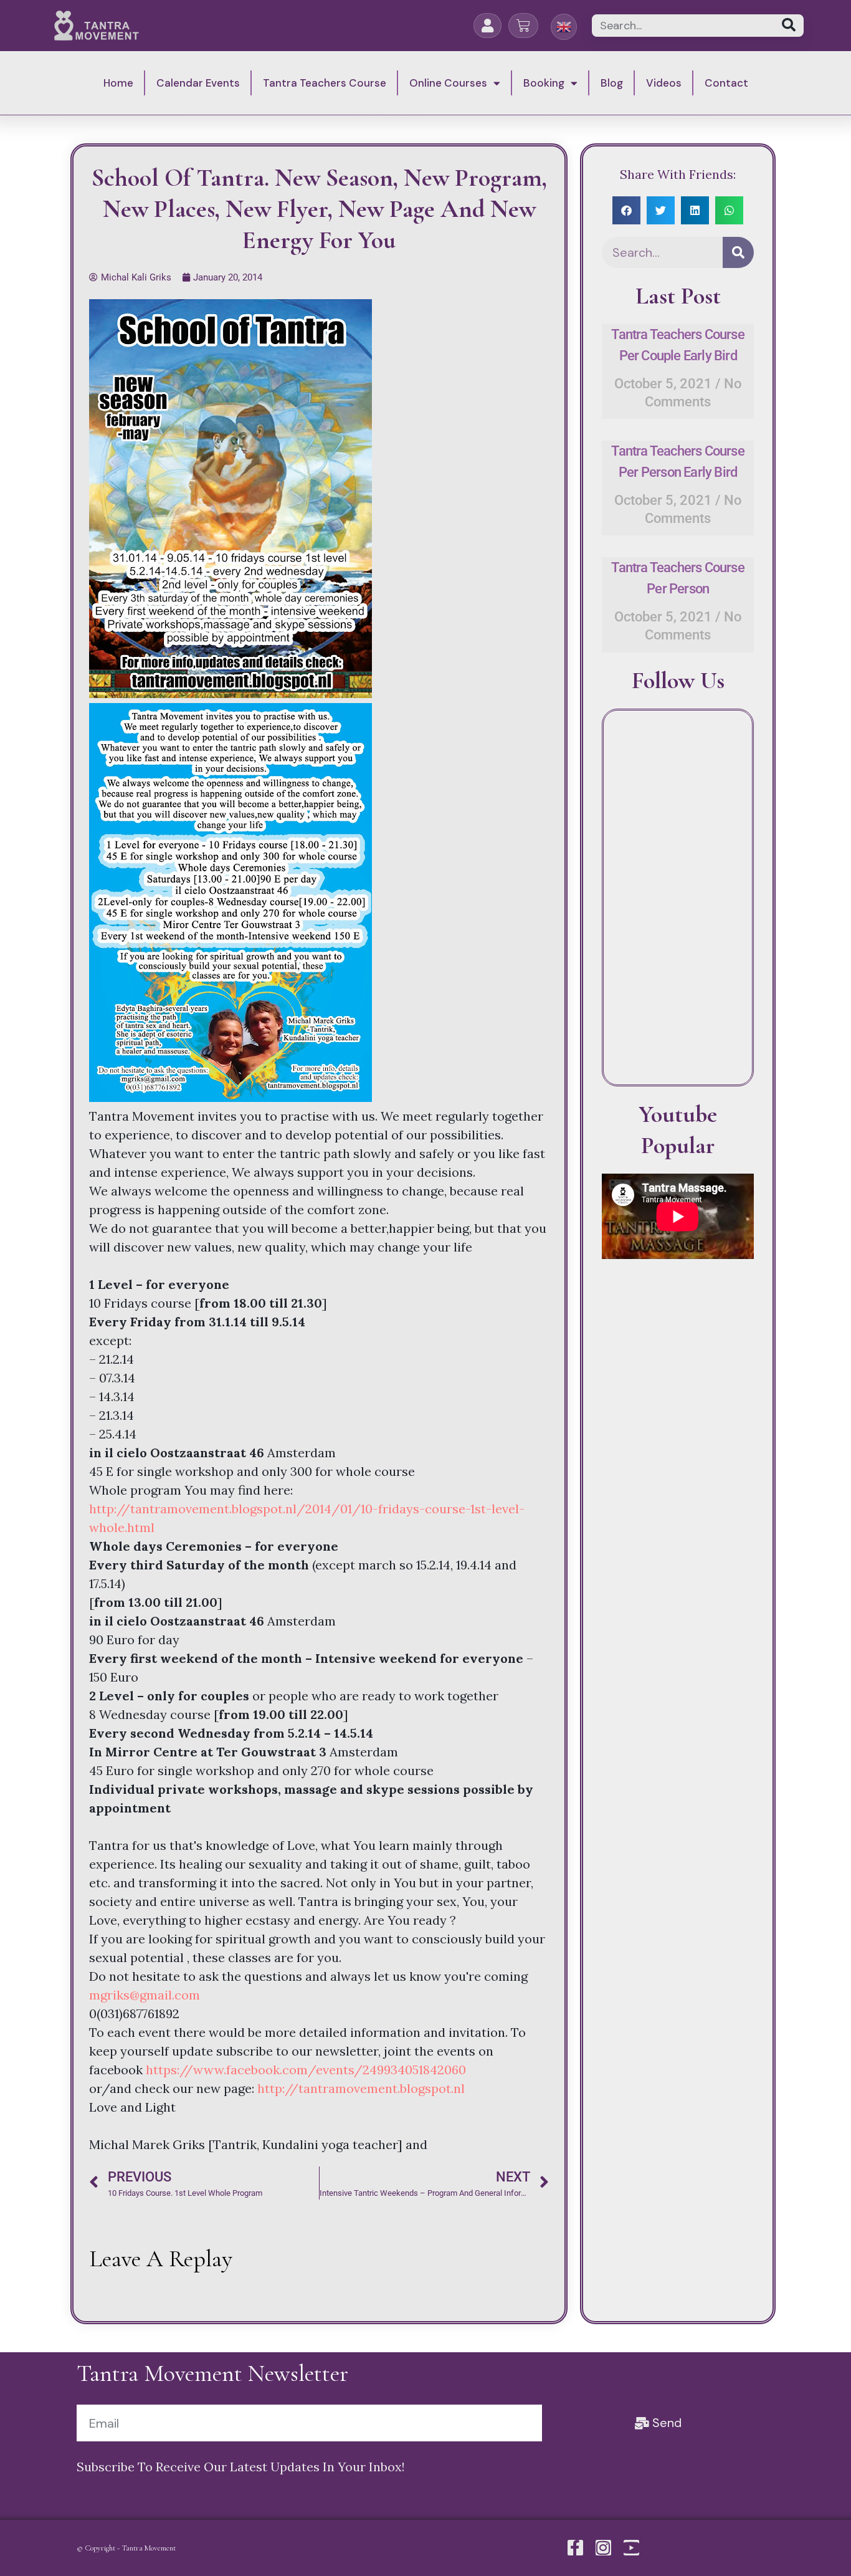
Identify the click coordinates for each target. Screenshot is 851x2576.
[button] (626, 210)
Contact (726, 83)
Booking (544, 83)
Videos (664, 83)
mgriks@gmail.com (145, 1995)
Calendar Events (198, 83)
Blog (612, 83)
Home (118, 83)
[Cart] (523, 26)
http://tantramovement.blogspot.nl (361, 2088)
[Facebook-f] (575, 2548)
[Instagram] (603, 2548)
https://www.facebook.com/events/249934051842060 (306, 2070)
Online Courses (448, 83)
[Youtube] (631, 2548)
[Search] (788, 26)
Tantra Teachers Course (325, 83)
